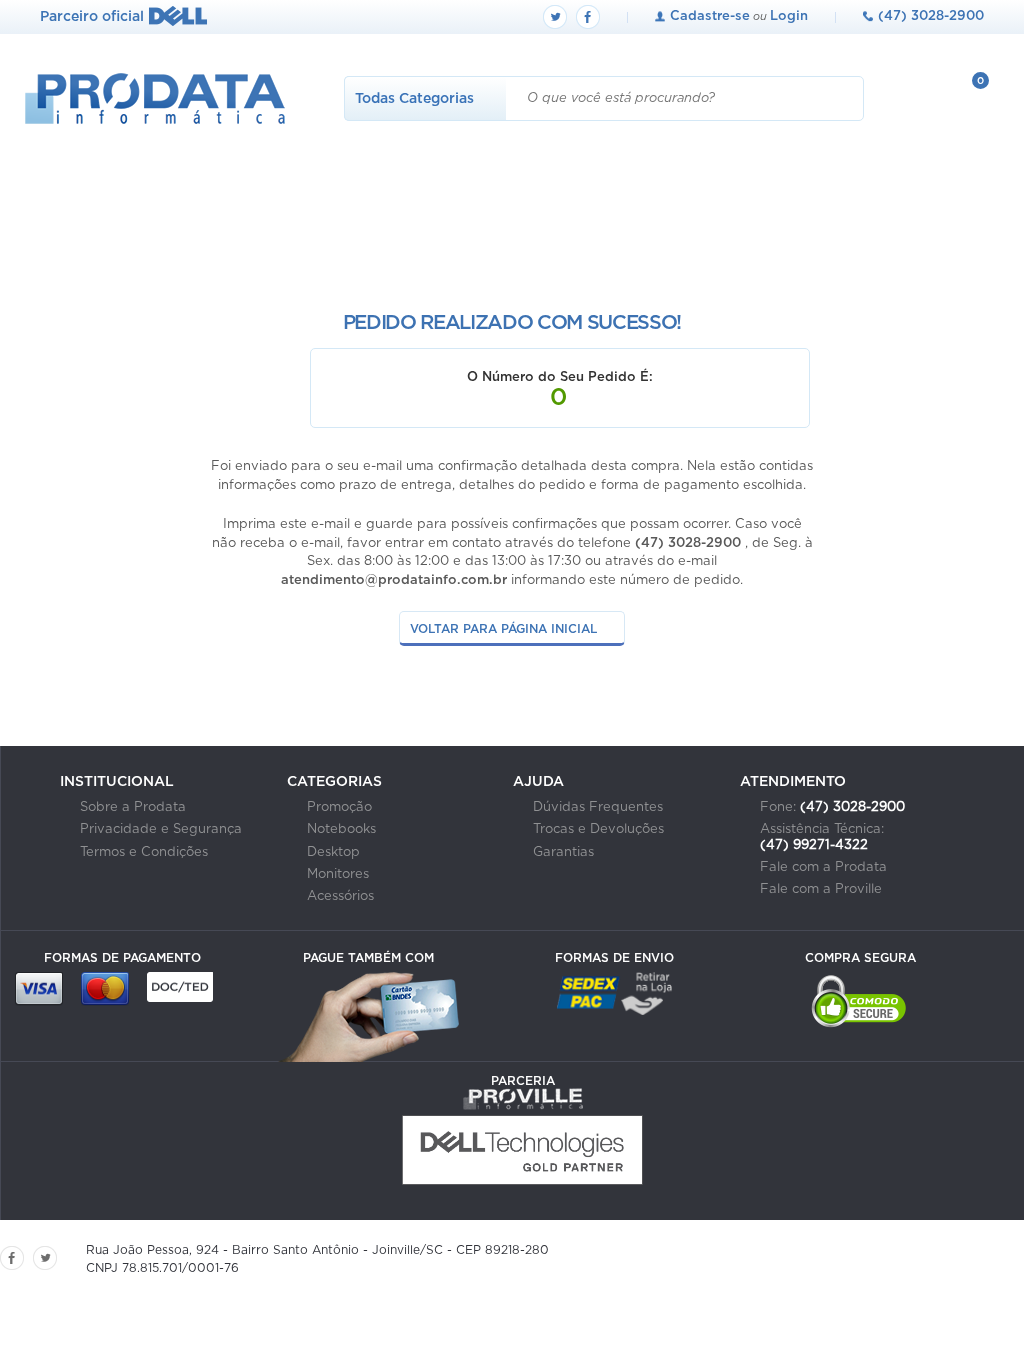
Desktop (333, 852)
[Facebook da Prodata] (588, 17)
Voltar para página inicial (503, 629)
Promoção (339, 807)
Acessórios (340, 896)
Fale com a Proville (821, 889)
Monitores (338, 874)
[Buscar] (841, 98)
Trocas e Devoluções (598, 829)
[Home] (142, 119)
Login (789, 16)
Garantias (563, 852)
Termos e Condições (144, 852)
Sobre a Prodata (133, 807)
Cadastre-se (710, 16)
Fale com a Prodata (823, 867)
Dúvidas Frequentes (598, 807)
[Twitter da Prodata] (555, 17)
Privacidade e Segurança (161, 829)
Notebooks (341, 829)
